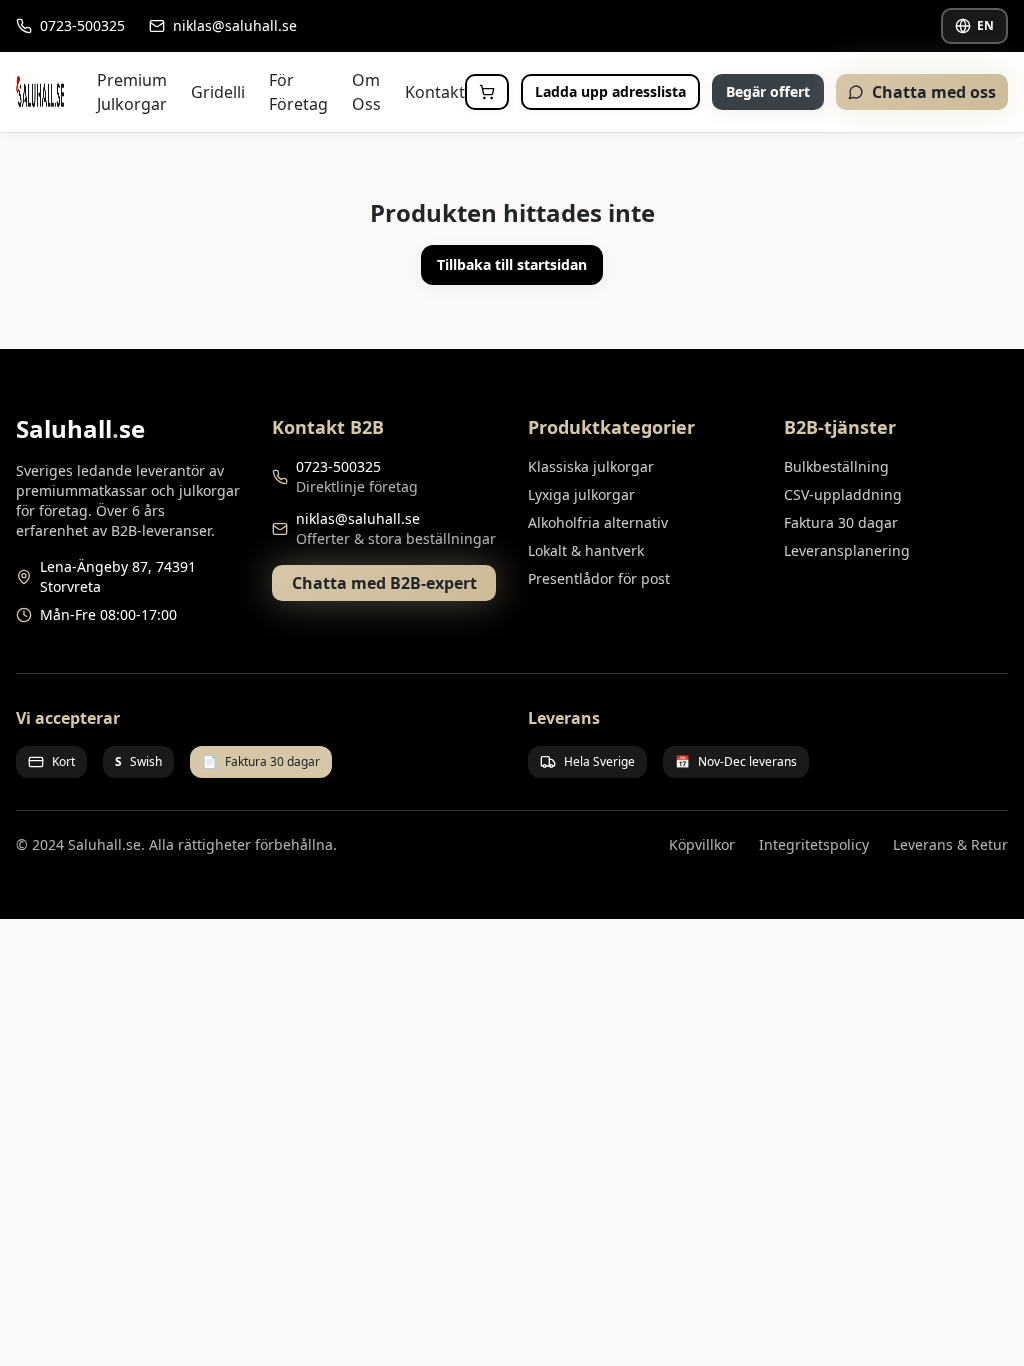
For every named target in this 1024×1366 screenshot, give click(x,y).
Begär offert (768, 91)
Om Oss (366, 92)
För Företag (298, 92)
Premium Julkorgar (132, 92)
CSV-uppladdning (843, 494)
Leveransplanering (847, 550)
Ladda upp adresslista (610, 91)
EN (985, 25)
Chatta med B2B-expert (384, 583)
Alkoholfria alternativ (598, 522)
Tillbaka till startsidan (512, 264)
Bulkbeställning (836, 466)
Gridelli (218, 92)
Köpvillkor (702, 844)
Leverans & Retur (950, 844)
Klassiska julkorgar (591, 466)
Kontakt (435, 92)
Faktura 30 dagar (841, 522)
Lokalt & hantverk (586, 550)
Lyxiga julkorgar (581, 494)
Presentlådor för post (599, 578)
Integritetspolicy (814, 844)
